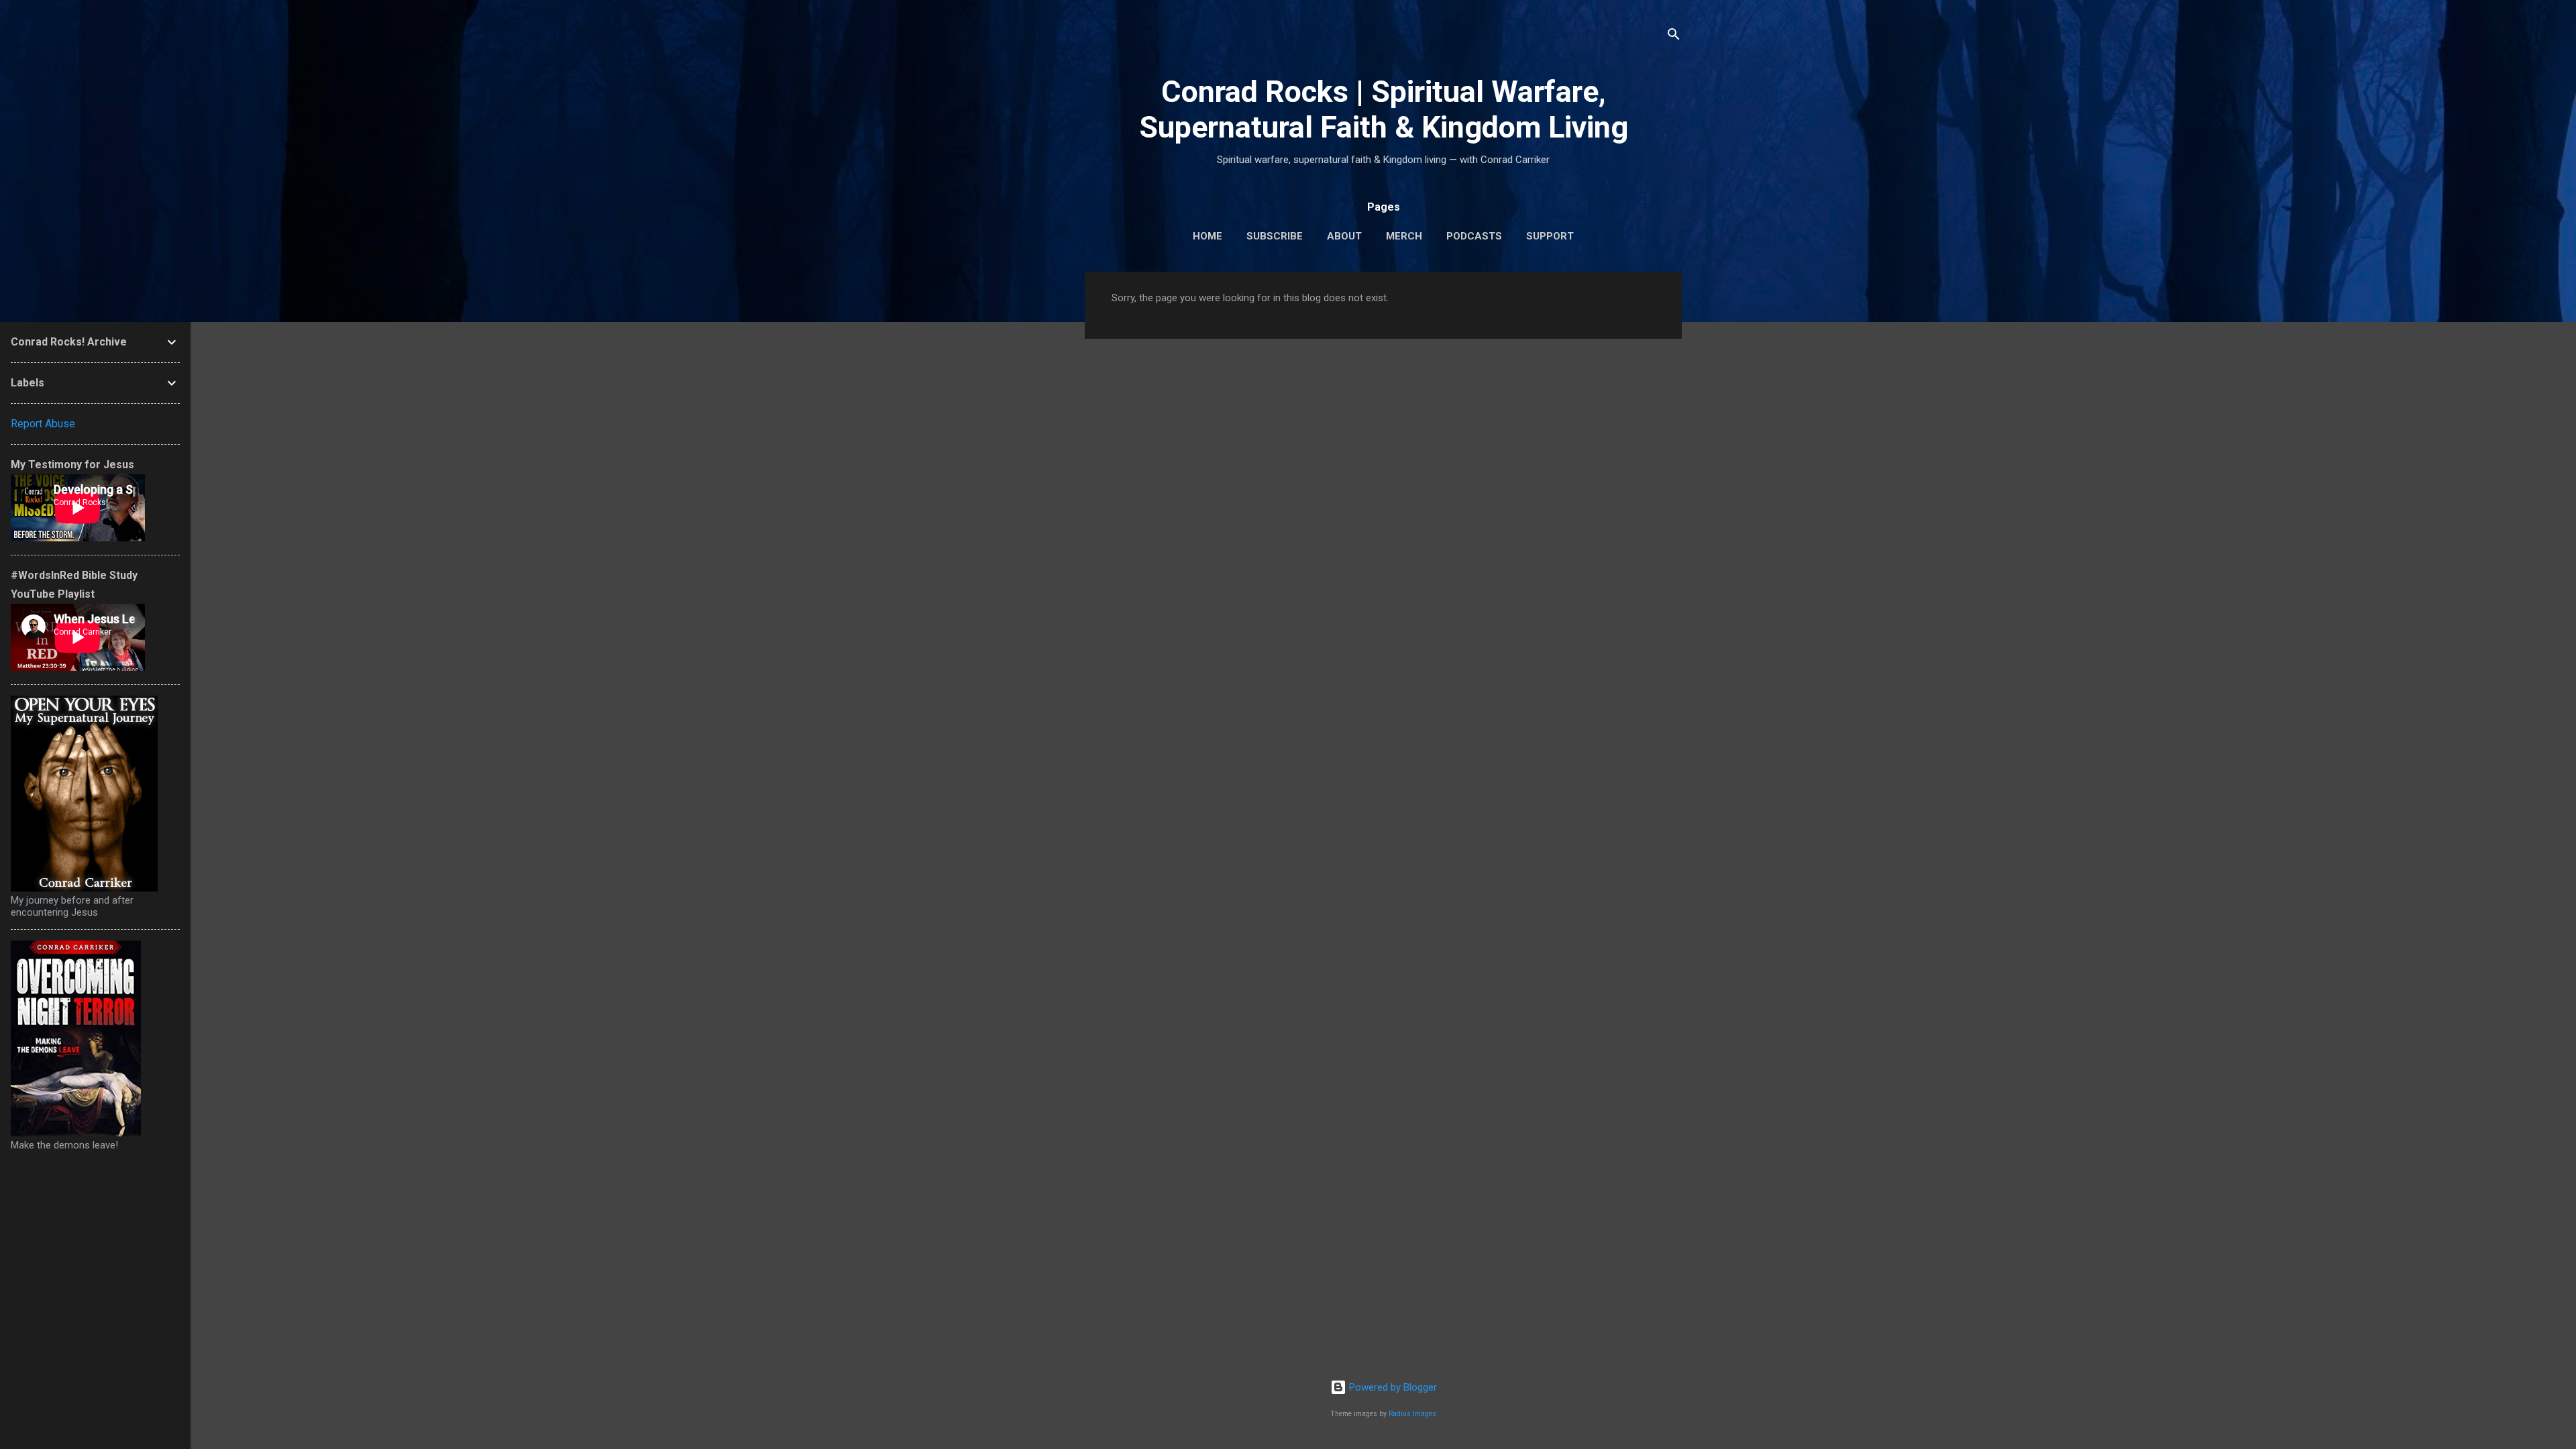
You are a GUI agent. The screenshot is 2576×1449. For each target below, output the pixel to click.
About (1344, 236)
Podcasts (1474, 236)
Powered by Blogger (1392, 1387)
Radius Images (1412, 1414)
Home (1207, 236)
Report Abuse (43, 424)
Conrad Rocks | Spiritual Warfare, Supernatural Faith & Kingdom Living (1384, 109)
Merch (1404, 236)
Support (1550, 236)
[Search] (1674, 37)
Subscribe (1275, 236)
